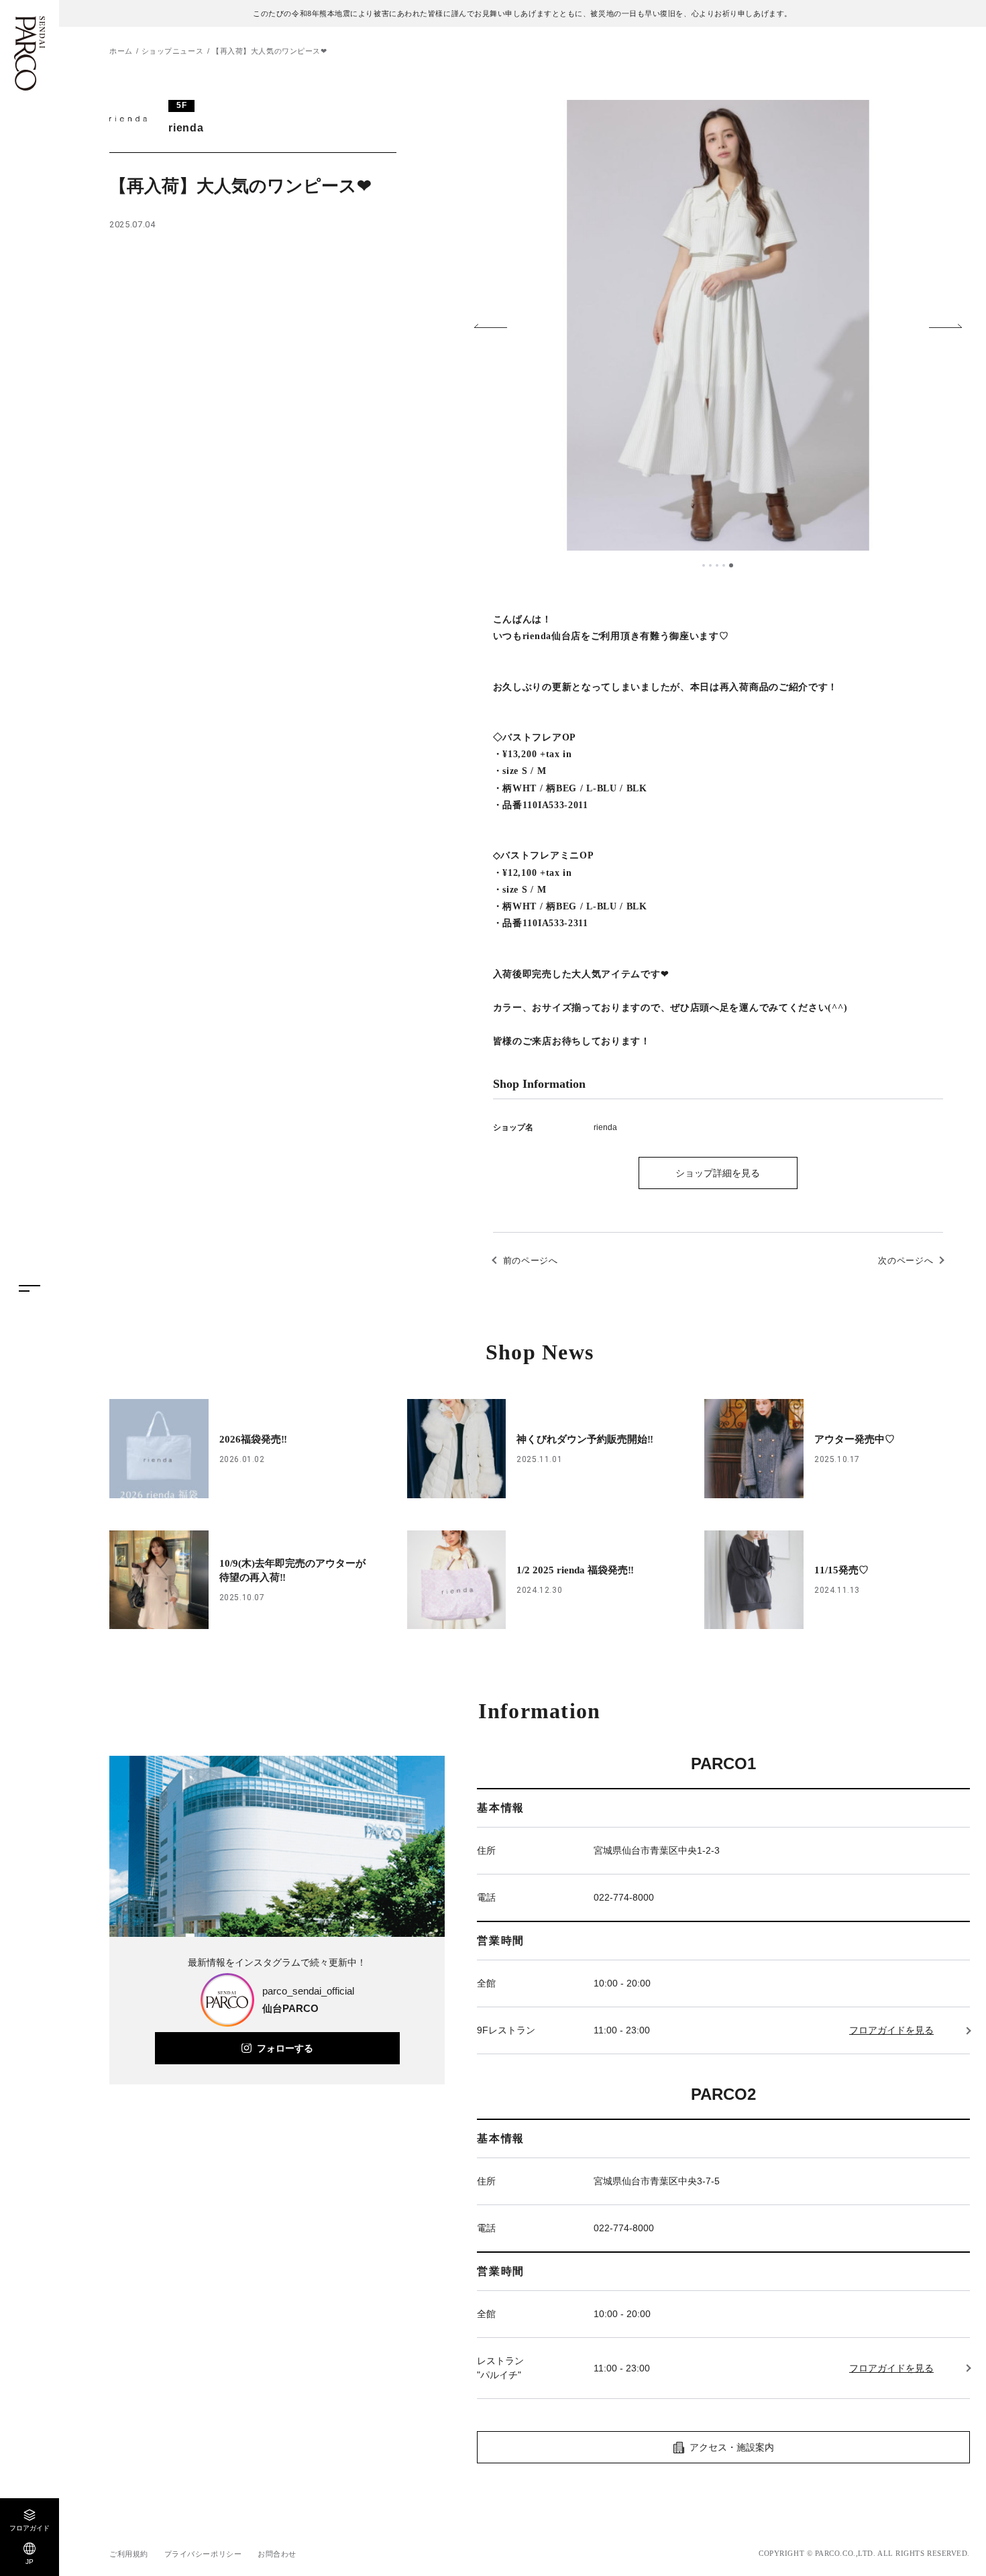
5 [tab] (732, 565)
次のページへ (906, 1261)
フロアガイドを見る (891, 2030)
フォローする (285, 2048)
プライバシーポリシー (203, 2554)
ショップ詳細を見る (718, 1173)
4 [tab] (725, 565)
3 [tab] (718, 565)
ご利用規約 (129, 2554)
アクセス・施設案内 (732, 2447)
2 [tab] (712, 565)
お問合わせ (277, 2554)
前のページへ (531, 1261)
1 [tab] (704, 565)
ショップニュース (172, 51)
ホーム (121, 51)
